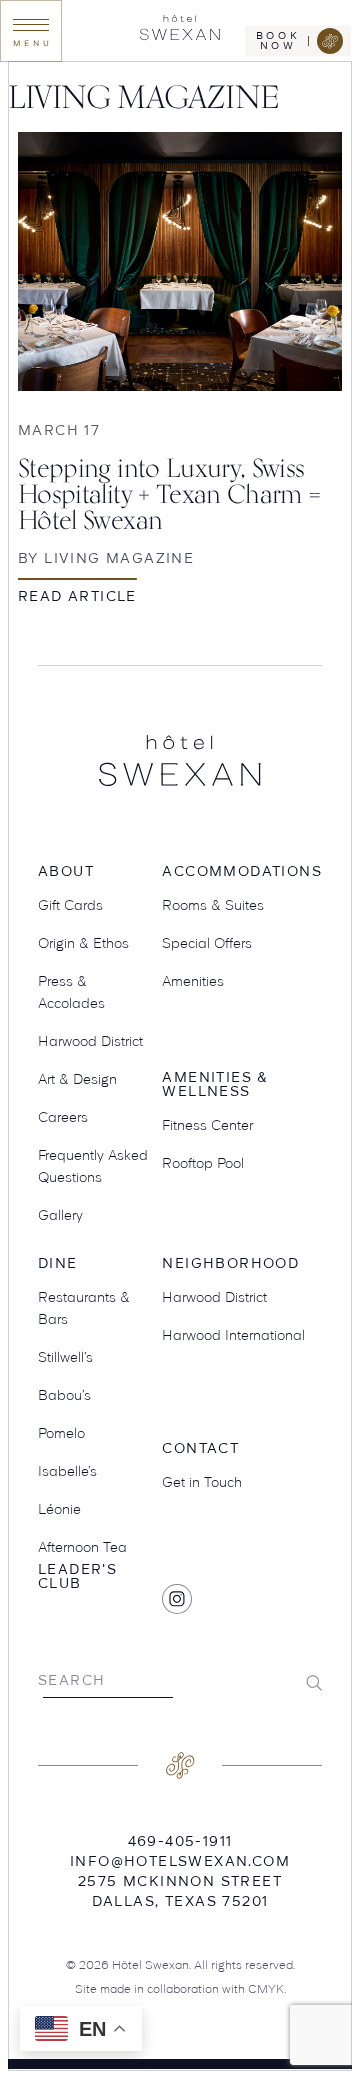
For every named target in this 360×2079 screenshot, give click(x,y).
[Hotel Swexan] (180, 30)
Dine (58, 1263)
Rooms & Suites (213, 905)
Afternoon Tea (82, 1547)
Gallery (60, 1215)
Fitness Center (207, 1125)
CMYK (266, 1988)
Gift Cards (70, 905)
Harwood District (90, 1041)
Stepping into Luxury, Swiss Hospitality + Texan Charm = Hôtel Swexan (169, 493)
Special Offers (207, 943)
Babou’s (64, 1395)
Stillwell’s (65, 1357)
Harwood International (233, 1335)
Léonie (59, 1509)
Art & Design (77, 1079)
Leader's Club (77, 1576)
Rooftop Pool (203, 1163)
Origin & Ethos (83, 943)
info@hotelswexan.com (180, 1861)
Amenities (193, 981)
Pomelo (61, 1433)
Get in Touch (202, 1482)
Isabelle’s (67, 1471)
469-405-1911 (180, 1841)
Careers (63, 1117)
